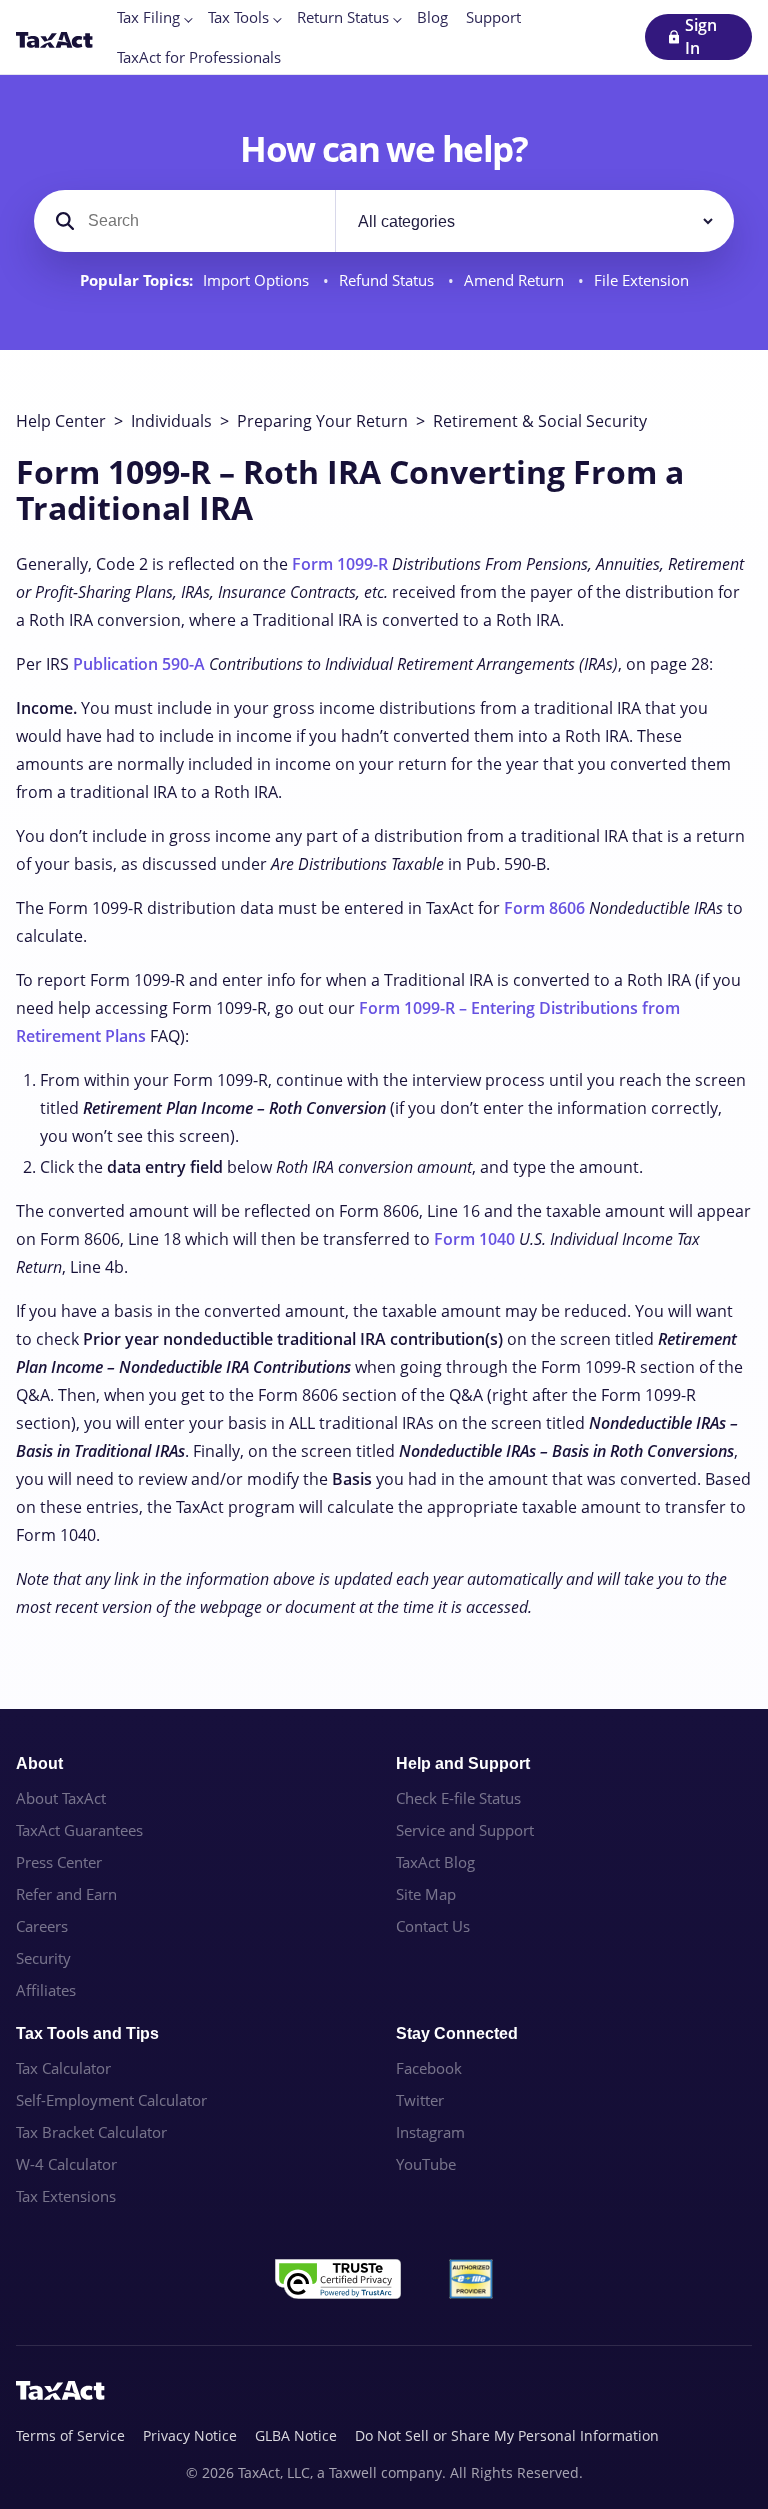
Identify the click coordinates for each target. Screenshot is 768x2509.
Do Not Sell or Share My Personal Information (507, 2435)
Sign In (701, 36)
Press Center (59, 1862)
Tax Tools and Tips (87, 2033)
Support (493, 17)
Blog (432, 17)
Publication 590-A (139, 664)
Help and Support (463, 1763)
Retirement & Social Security (540, 421)
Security (43, 1958)
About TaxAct (61, 1798)
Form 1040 (474, 1239)
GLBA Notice (296, 2435)
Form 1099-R (340, 564)
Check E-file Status (458, 1798)
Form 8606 (544, 908)
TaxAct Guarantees (79, 1830)
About (39, 1763)
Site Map (426, 1894)
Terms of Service (70, 2435)
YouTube (426, 2164)
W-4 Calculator (66, 2164)
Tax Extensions (66, 2196)
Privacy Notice (190, 2435)
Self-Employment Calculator (111, 2100)
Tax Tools (238, 17)
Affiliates (46, 1990)
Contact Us (433, 1926)
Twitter (420, 2100)
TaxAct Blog (435, 1862)
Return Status (343, 17)
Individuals (171, 421)
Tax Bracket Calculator (91, 2132)
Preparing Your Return (322, 421)
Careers (42, 1926)
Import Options (258, 280)
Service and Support (465, 1830)
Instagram (430, 2132)
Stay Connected (457, 2033)
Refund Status (388, 280)
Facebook (429, 2068)
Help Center (61, 421)
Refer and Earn (66, 1894)
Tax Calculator (63, 2068)
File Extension (641, 280)
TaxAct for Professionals (199, 57)
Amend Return (516, 280)
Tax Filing (148, 17)
